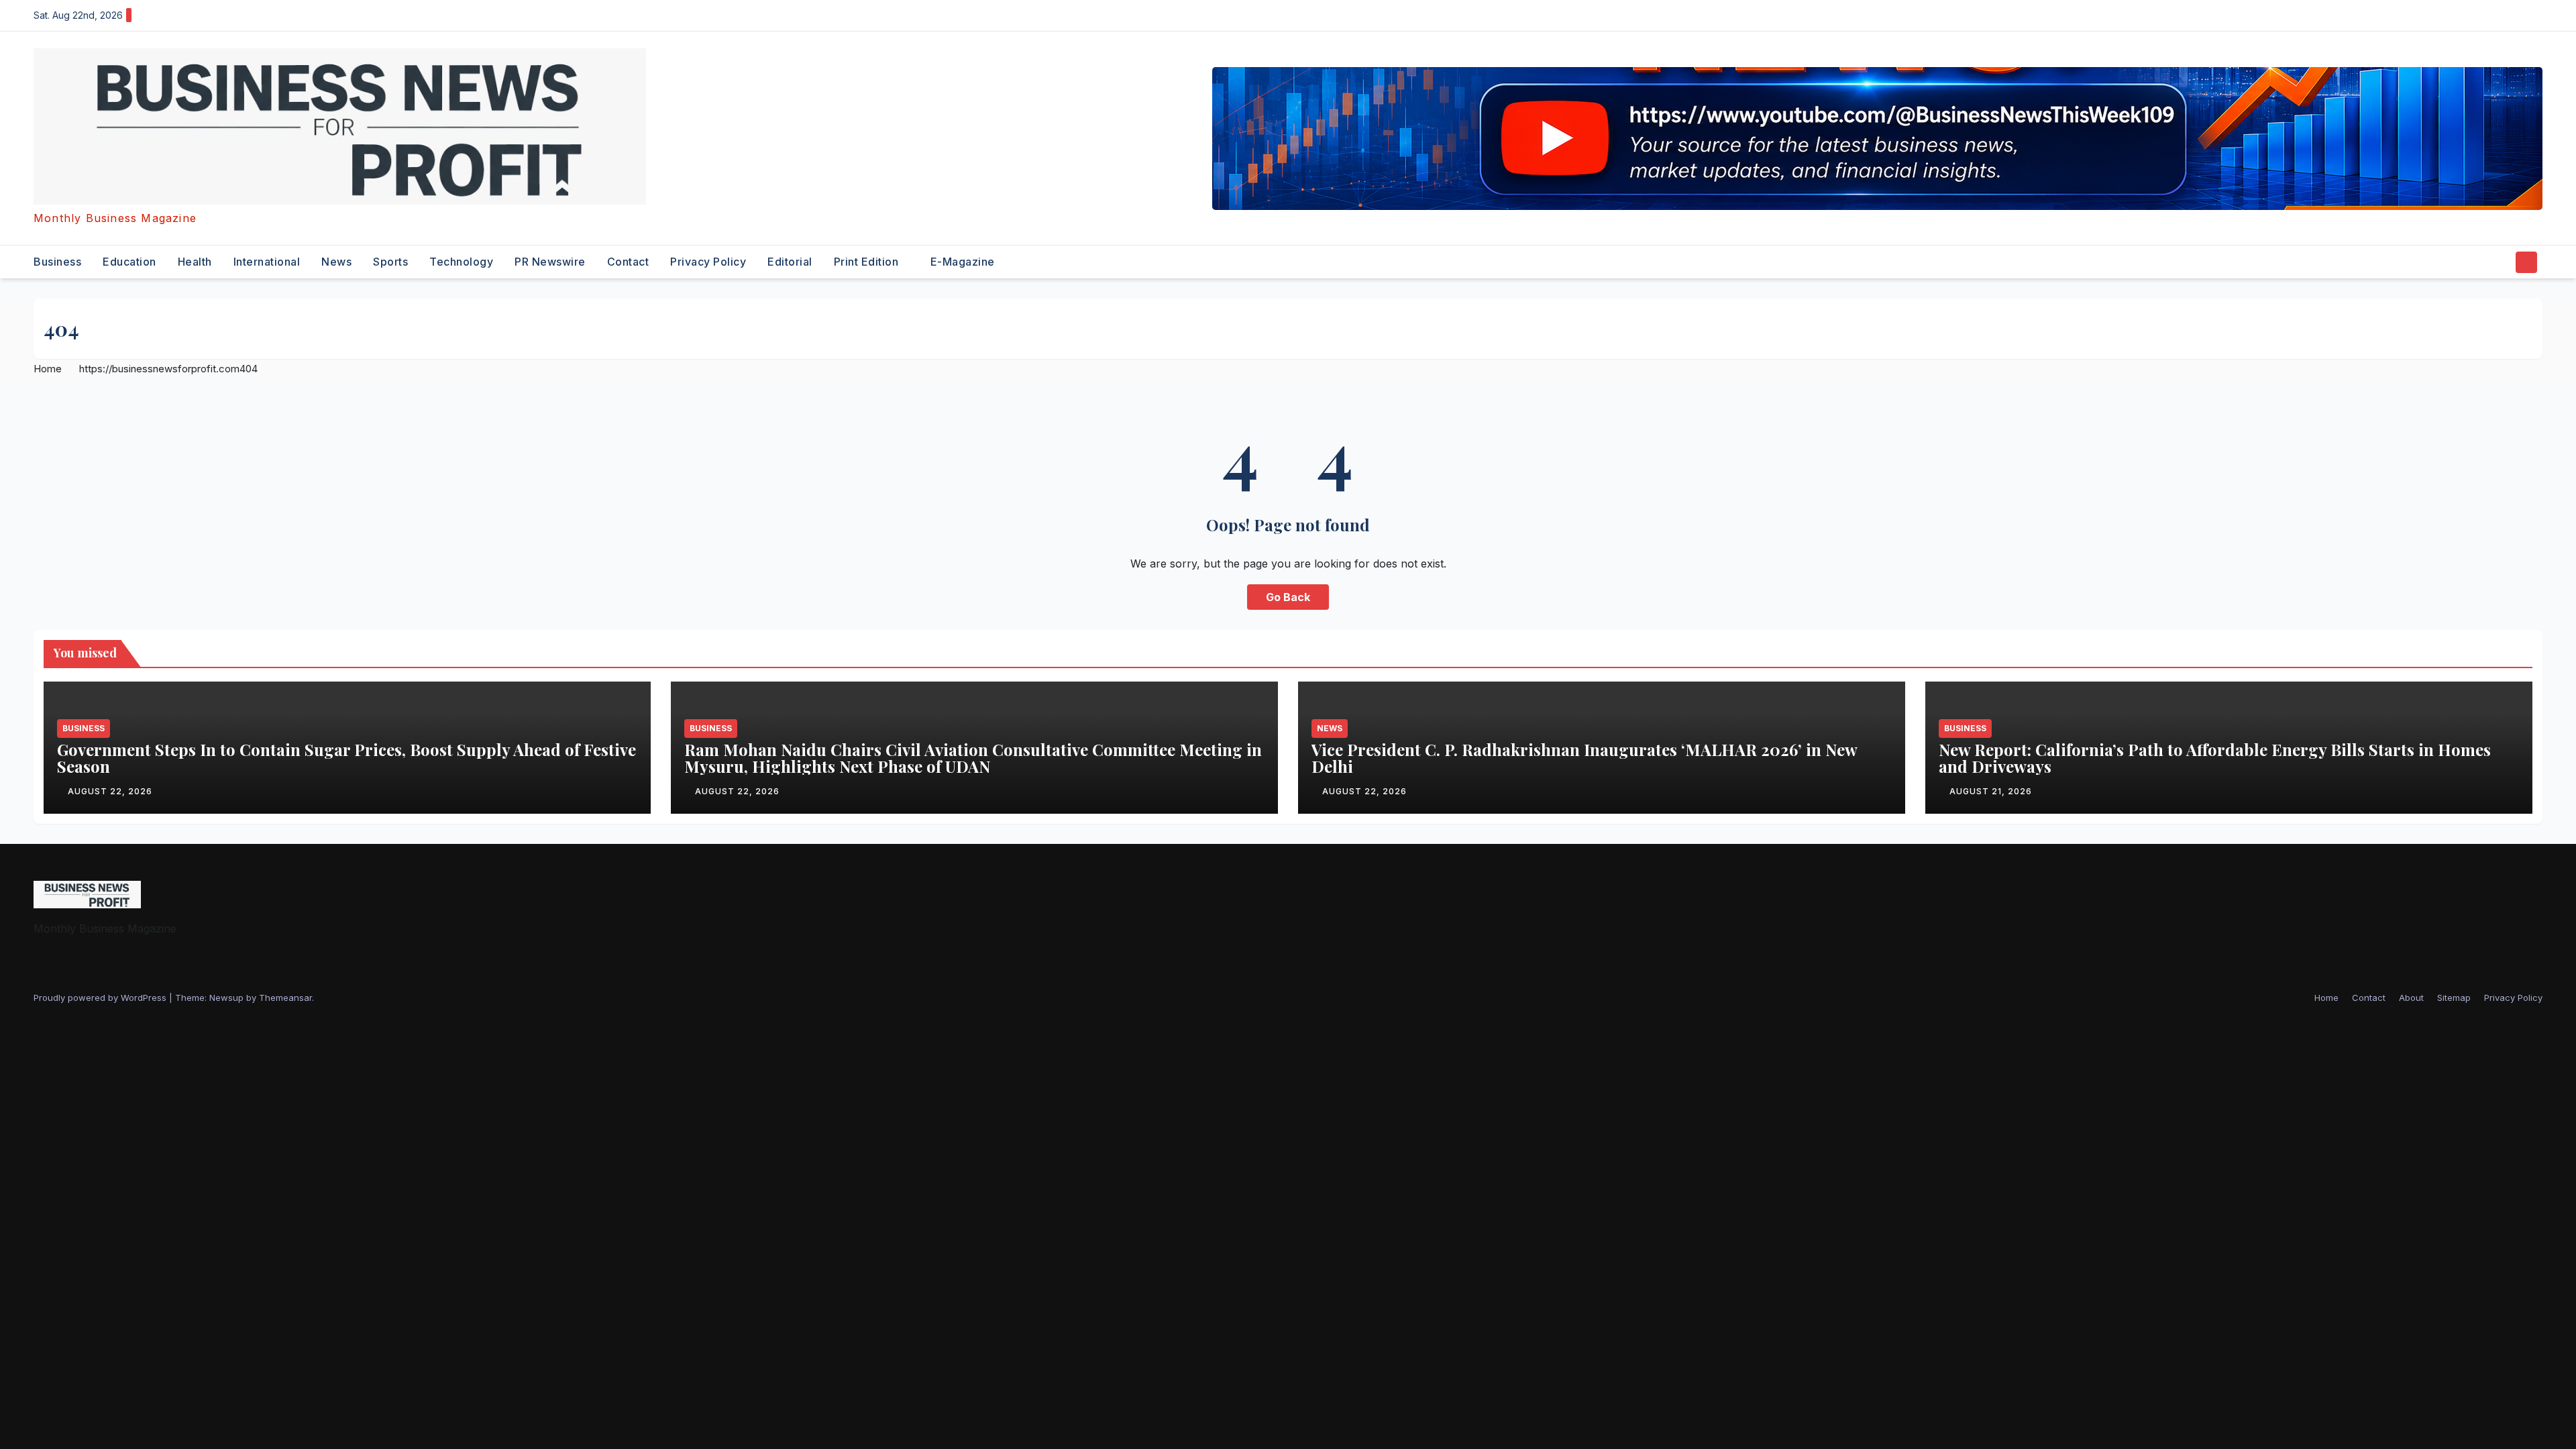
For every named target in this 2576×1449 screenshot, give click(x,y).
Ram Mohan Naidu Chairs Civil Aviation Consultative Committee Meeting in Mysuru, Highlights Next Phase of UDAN (973, 758)
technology (461, 262)
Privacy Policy (708, 262)
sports (390, 262)
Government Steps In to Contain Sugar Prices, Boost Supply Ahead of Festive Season (346, 758)
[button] (2501, 262)
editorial (790, 262)
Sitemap (2454, 998)
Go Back (1288, 597)
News (336, 262)
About (2411, 998)
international (267, 262)
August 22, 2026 (110, 791)
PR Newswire (550, 262)
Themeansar (285, 998)
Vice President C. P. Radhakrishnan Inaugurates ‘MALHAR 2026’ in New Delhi (1584, 758)
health (195, 262)
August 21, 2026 (1991, 791)
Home (48, 369)
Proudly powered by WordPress (101, 998)
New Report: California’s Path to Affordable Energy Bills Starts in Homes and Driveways (2215, 758)
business (57, 262)
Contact (628, 262)
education (129, 262)
